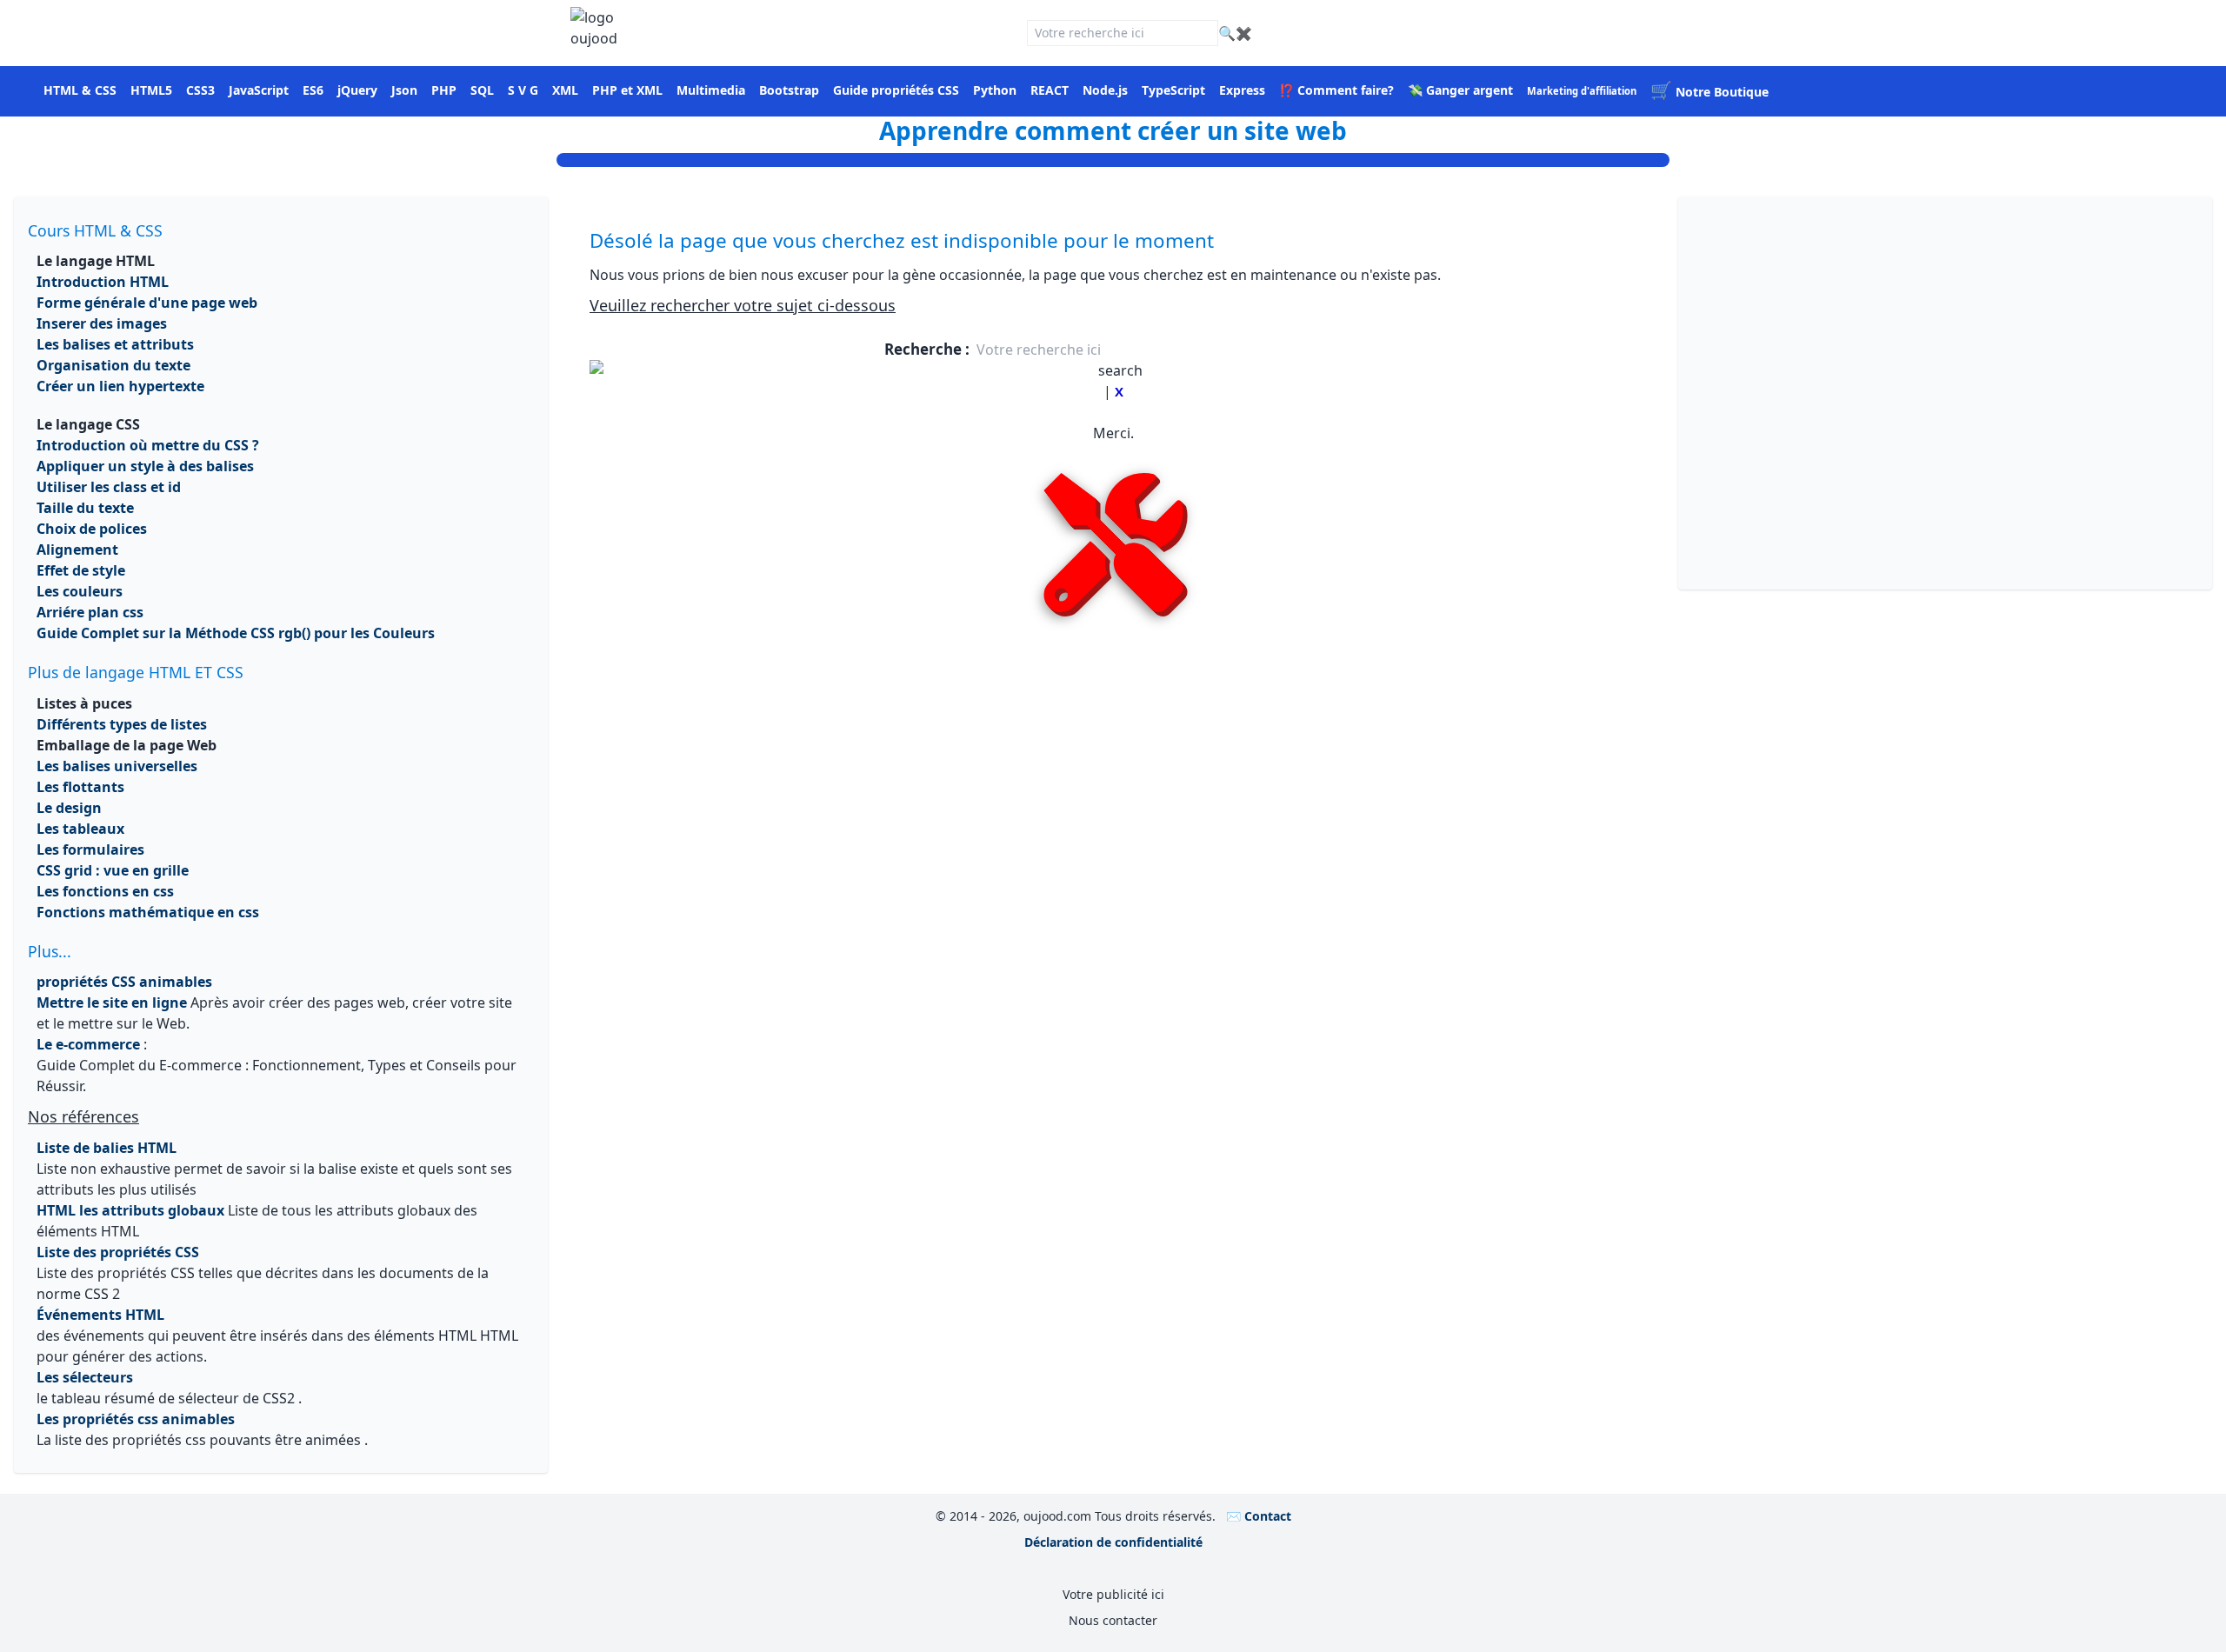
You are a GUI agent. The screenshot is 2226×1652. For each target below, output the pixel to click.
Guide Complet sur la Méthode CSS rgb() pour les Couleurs (236, 633)
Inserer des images (102, 323)
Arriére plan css (90, 612)
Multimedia (711, 90)
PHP (444, 90)
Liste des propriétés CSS (118, 1252)
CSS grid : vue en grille (113, 870)
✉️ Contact (1259, 1516)
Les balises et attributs (115, 344)
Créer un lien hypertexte (120, 386)
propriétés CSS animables (124, 982)
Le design (69, 808)
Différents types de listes (122, 724)
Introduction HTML (103, 282)
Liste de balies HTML (107, 1148)
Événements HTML (100, 1315)
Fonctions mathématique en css (148, 912)
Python (995, 90)
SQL (482, 90)
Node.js (1105, 90)
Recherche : (929, 349)
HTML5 (151, 90)
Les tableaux (80, 829)
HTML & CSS (80, 90)
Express (1242, 90)
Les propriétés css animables (136, 1419)
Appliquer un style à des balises (145, 466)
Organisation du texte (113, 365)
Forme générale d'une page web (147, 303)
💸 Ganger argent (1460, 90)
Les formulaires (90, 849)
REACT (1050, 90)
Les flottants (80, 787)
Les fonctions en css (105, 891)
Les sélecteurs (85, 1377)
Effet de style (81, 570)
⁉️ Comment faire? (1336, 90)
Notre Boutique (1709, 92)
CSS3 (200, 90)
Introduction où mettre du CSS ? (148, 445)
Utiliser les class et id (109, 487)
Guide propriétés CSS (896, 90)
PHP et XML (627, 90)
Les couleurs (80, 591)
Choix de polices (92, 529)
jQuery (357, 90)
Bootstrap (789, 90)
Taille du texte (85, 508)
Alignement (77, 550)
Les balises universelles (117, 766)
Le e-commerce (88, 1044)
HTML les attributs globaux (130, 1210)
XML (565, 90)
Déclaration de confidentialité (1113, 1542)
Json (404, 90)
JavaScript (259, 90)
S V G (523, 90)
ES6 (313, 90)
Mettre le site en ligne (112, 1003)
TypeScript (1173, 90)
